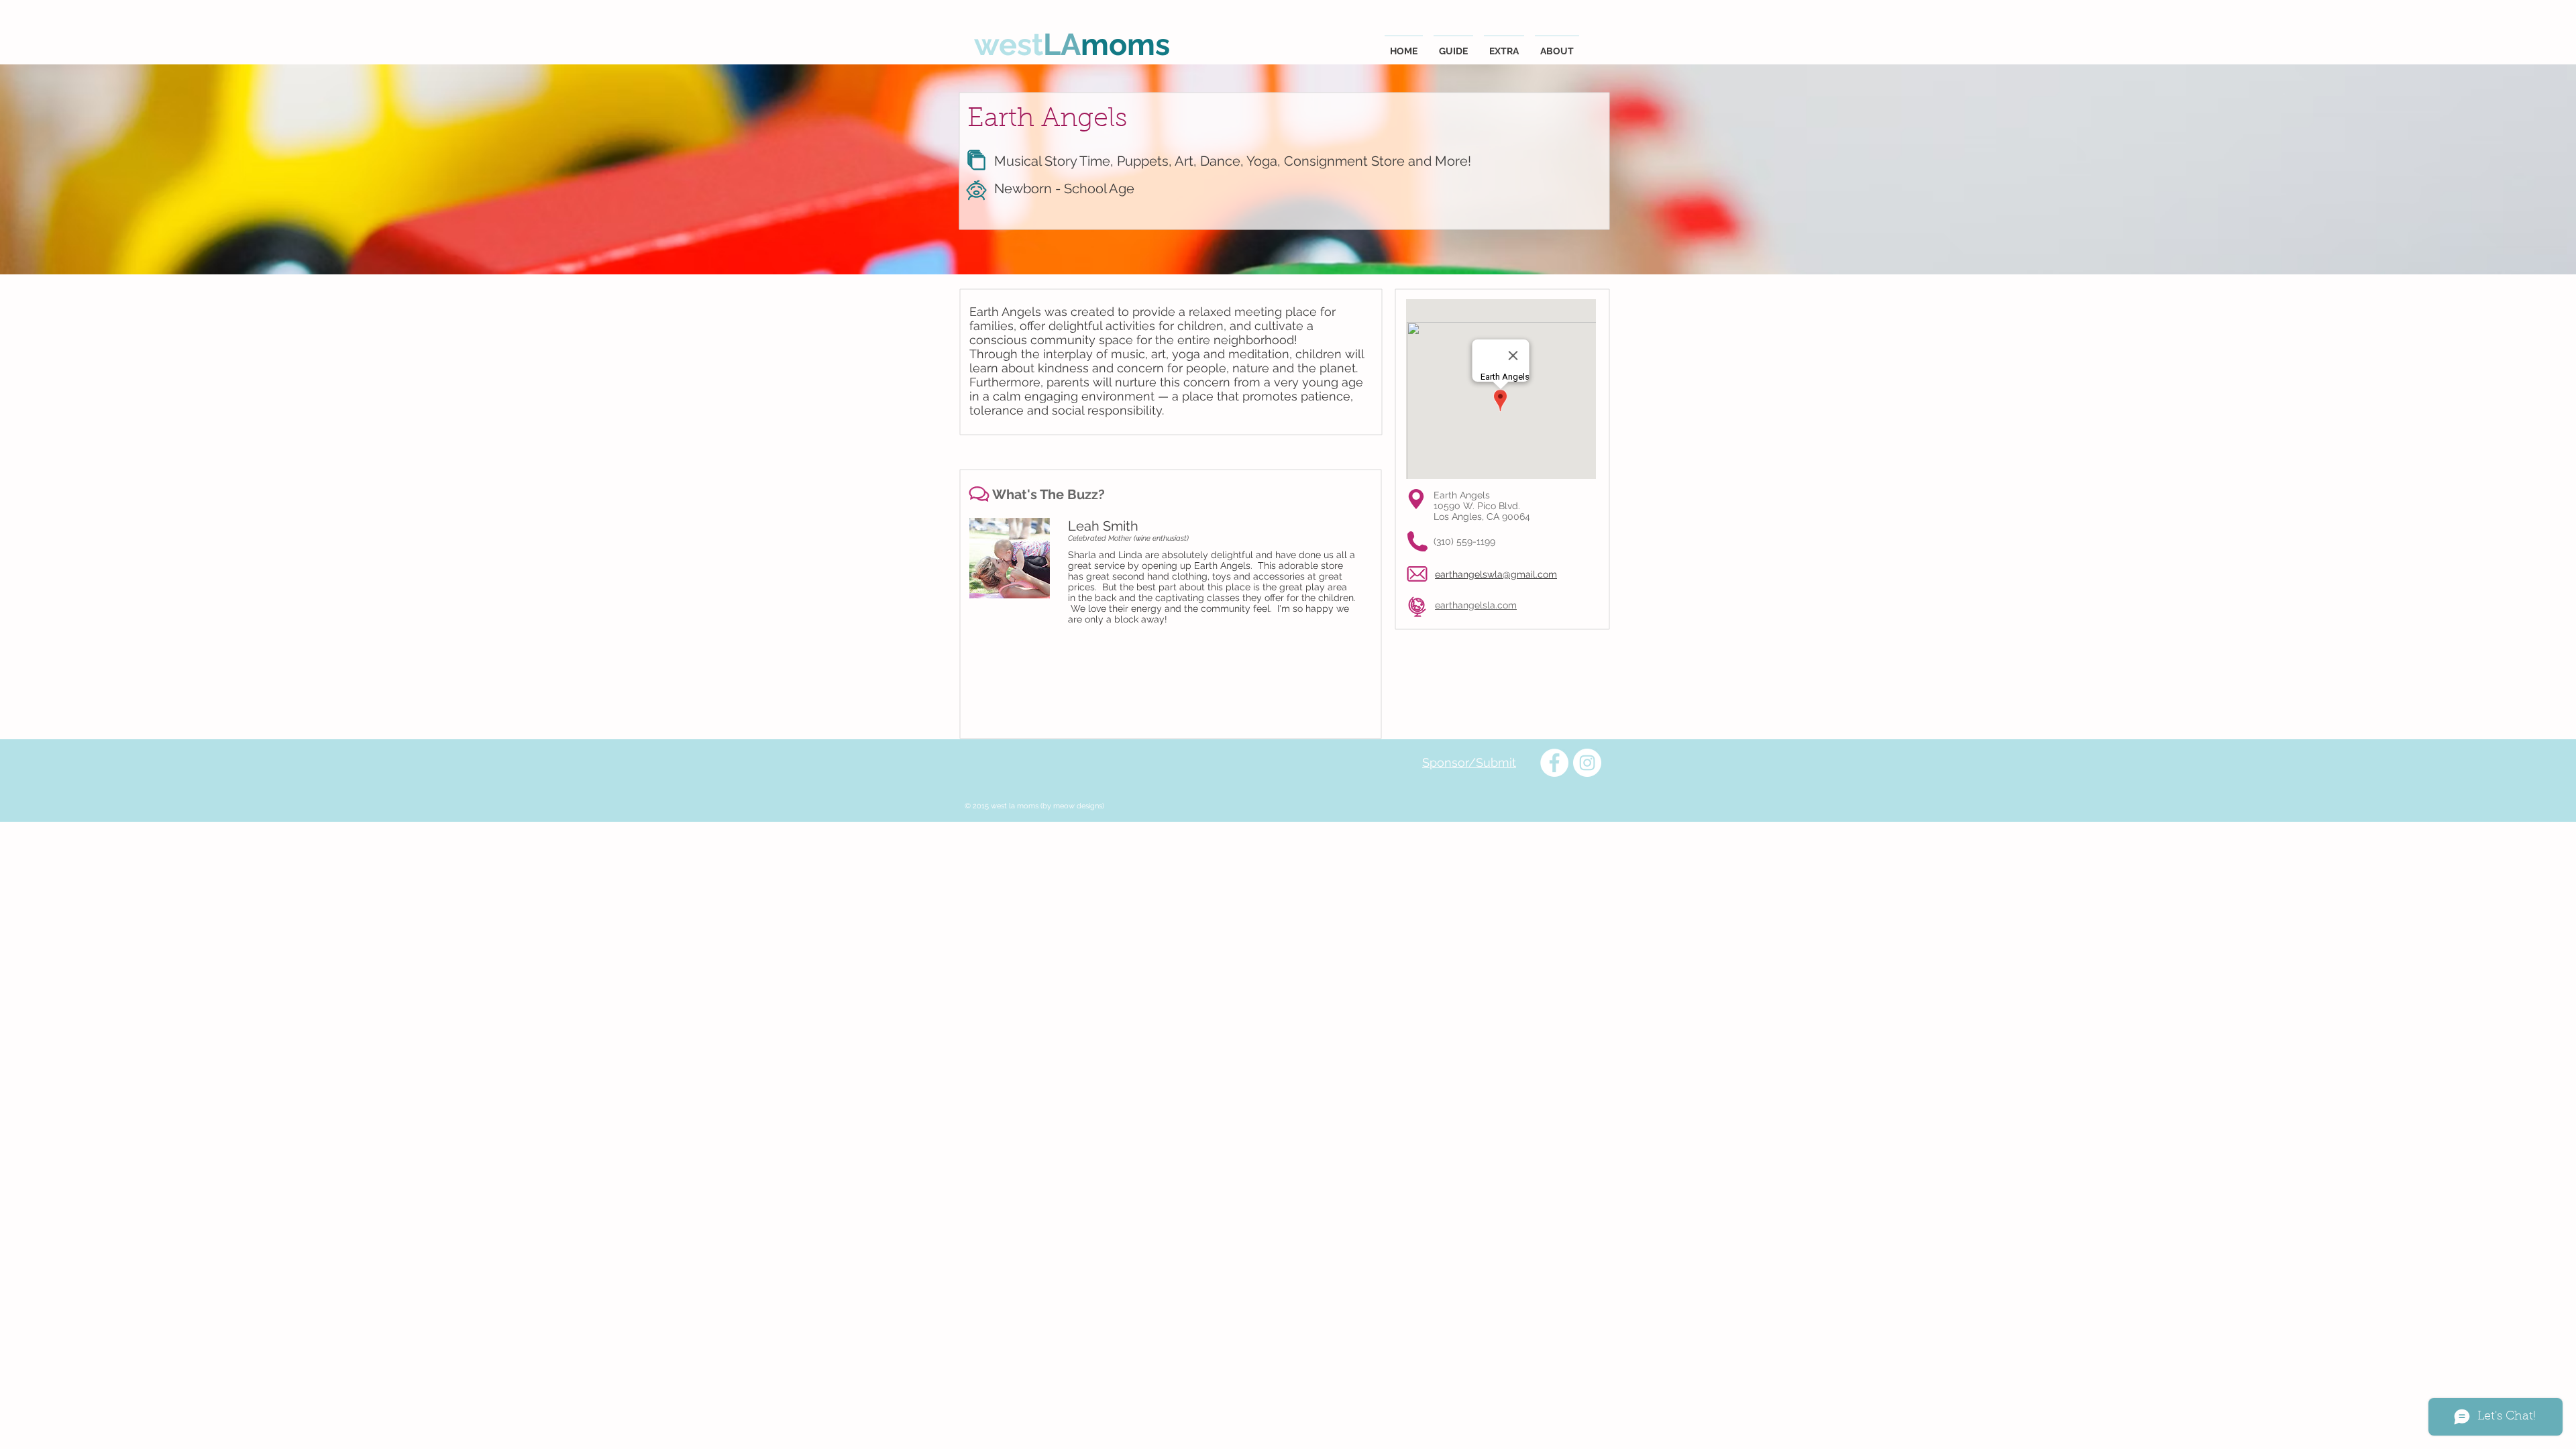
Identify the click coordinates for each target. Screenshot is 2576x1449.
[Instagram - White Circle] (1587, 763)
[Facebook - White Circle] (1554, 763)
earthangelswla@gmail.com (1496, 574)
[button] (1453, 45)
